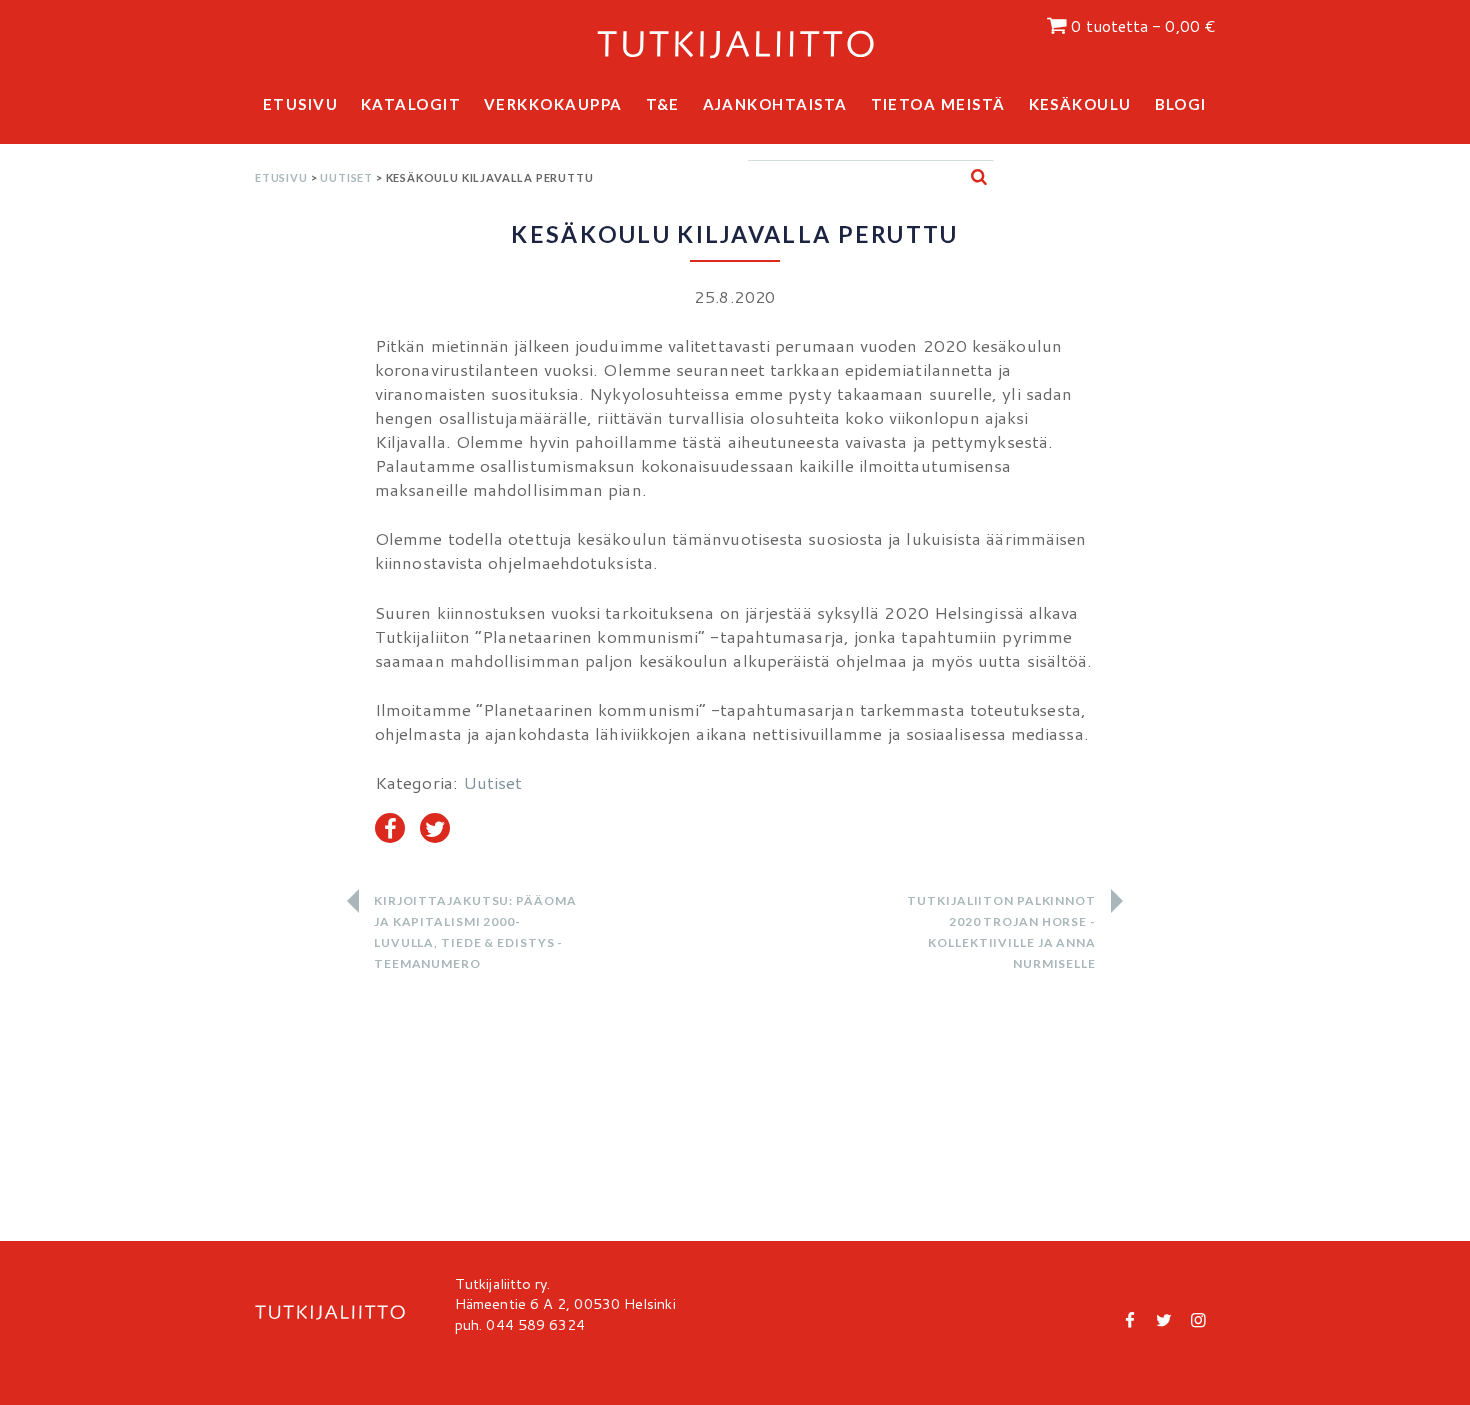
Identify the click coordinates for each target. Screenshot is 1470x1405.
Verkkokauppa (553, 104)
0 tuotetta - (1143, 26)
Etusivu (301, 104)
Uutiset (346, 177)
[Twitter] (1164, 1319)
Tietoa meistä (939, 104)
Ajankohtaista (776, 104)
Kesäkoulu (1081, 104)
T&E (663, 104)
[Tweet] (435, 828)
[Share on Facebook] (390, 828)
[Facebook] (1131, 1319)
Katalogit (411, 104)
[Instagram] (1198, 1319)
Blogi (1181, 104)
